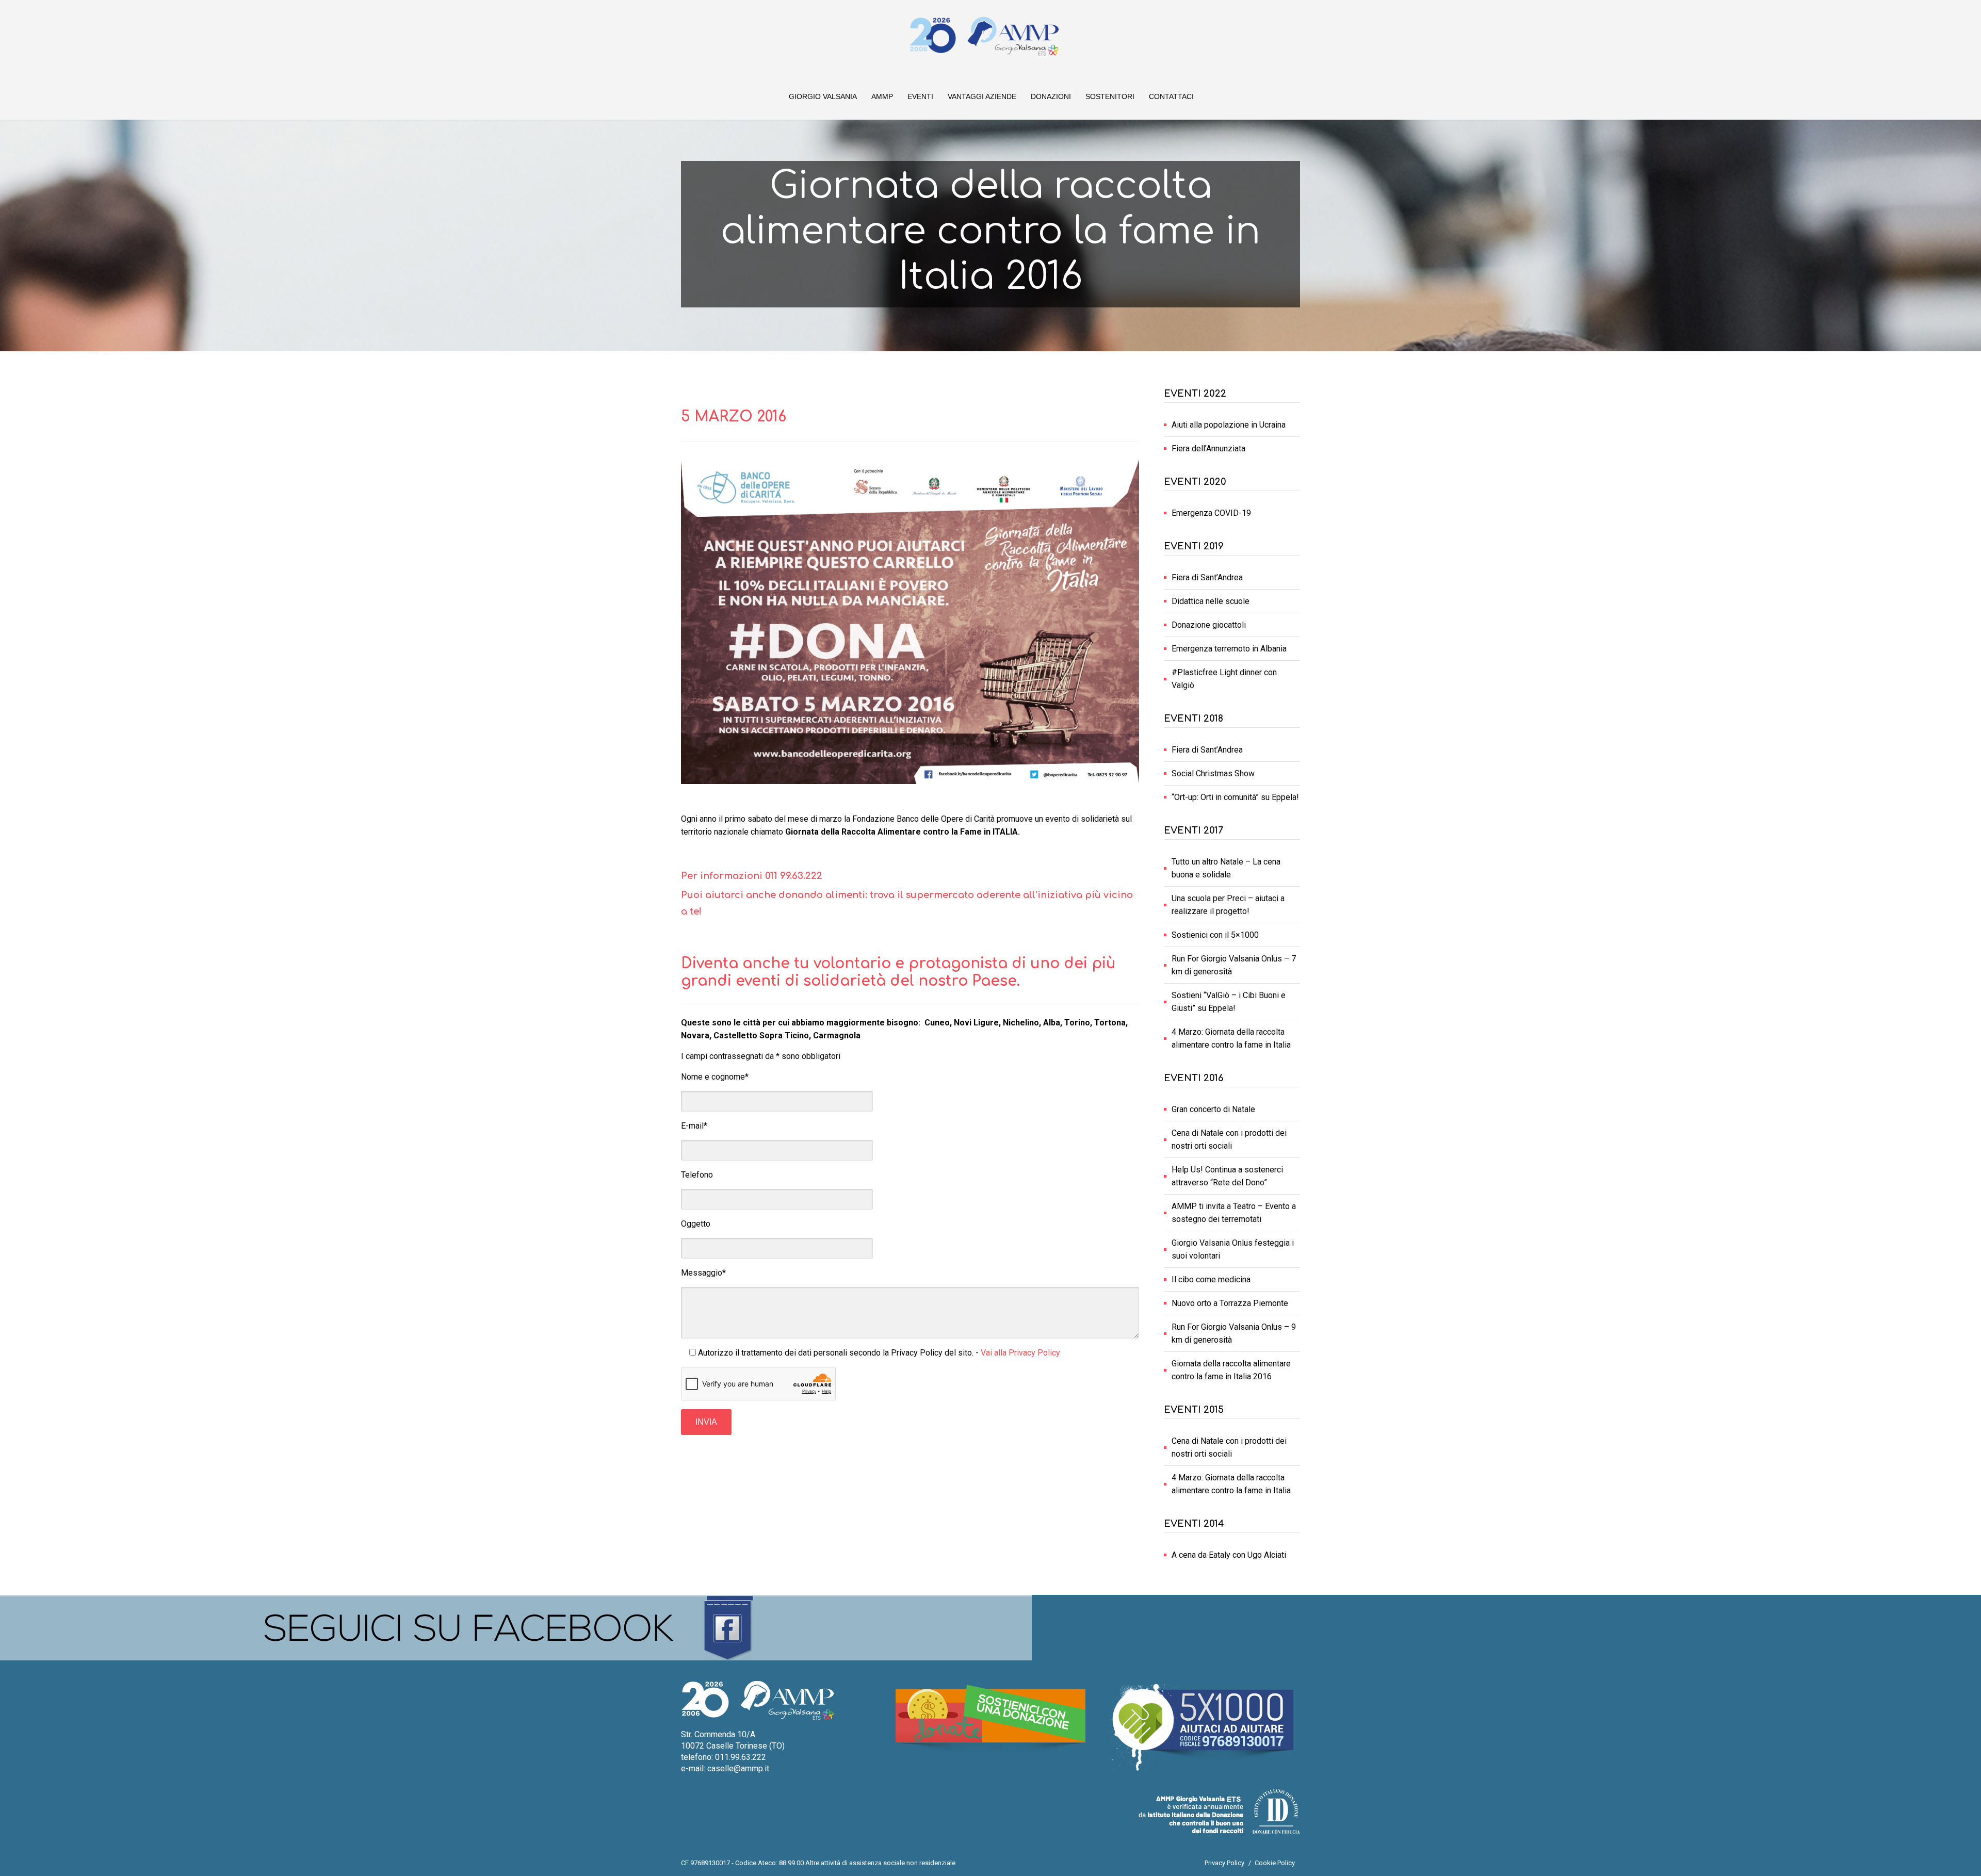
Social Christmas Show (1213, 773)
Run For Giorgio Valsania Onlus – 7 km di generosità (1234, 965)
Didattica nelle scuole (1211, 601)
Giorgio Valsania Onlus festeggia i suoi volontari (1233, 1249)
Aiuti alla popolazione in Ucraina (1229, 425)
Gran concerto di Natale (1213, 1109)
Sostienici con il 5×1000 (1215, 935)
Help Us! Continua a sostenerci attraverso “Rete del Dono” (1227, 1176)
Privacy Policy (1224, 1863)
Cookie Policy (1275, 1863)
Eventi (920, 96)
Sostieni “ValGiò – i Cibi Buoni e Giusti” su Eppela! (1229, 1002)
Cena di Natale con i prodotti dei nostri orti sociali (1229, 1139)
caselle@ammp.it (738, 1768)
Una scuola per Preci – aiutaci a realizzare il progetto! (1228, 905)
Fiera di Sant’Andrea (1207, 577)
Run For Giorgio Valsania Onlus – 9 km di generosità (1234, 1333)
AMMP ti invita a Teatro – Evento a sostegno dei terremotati (1234, 1213)
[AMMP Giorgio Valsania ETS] (984, 36)
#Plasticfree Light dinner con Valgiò (1224, 679)
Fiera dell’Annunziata (1208, 448)
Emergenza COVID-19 (1211, 513)
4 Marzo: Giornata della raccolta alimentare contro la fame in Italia (1231, 1038)
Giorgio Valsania (823, 96)
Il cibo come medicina (1211, 1279)
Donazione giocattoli (1209, 625)
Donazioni (1051, 96)
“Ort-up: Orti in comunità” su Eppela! (1235, 797)
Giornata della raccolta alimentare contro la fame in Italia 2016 (1231, 1370)
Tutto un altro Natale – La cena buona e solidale (1226, 868)
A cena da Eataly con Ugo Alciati (1229, 1555)
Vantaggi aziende (982, 96)
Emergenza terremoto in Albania (1229, 649)
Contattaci (1171, 96)
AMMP (882, 96)
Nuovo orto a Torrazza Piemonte (1230, 1303)
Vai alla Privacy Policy (1020, 1353)
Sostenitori (1110, 96)
